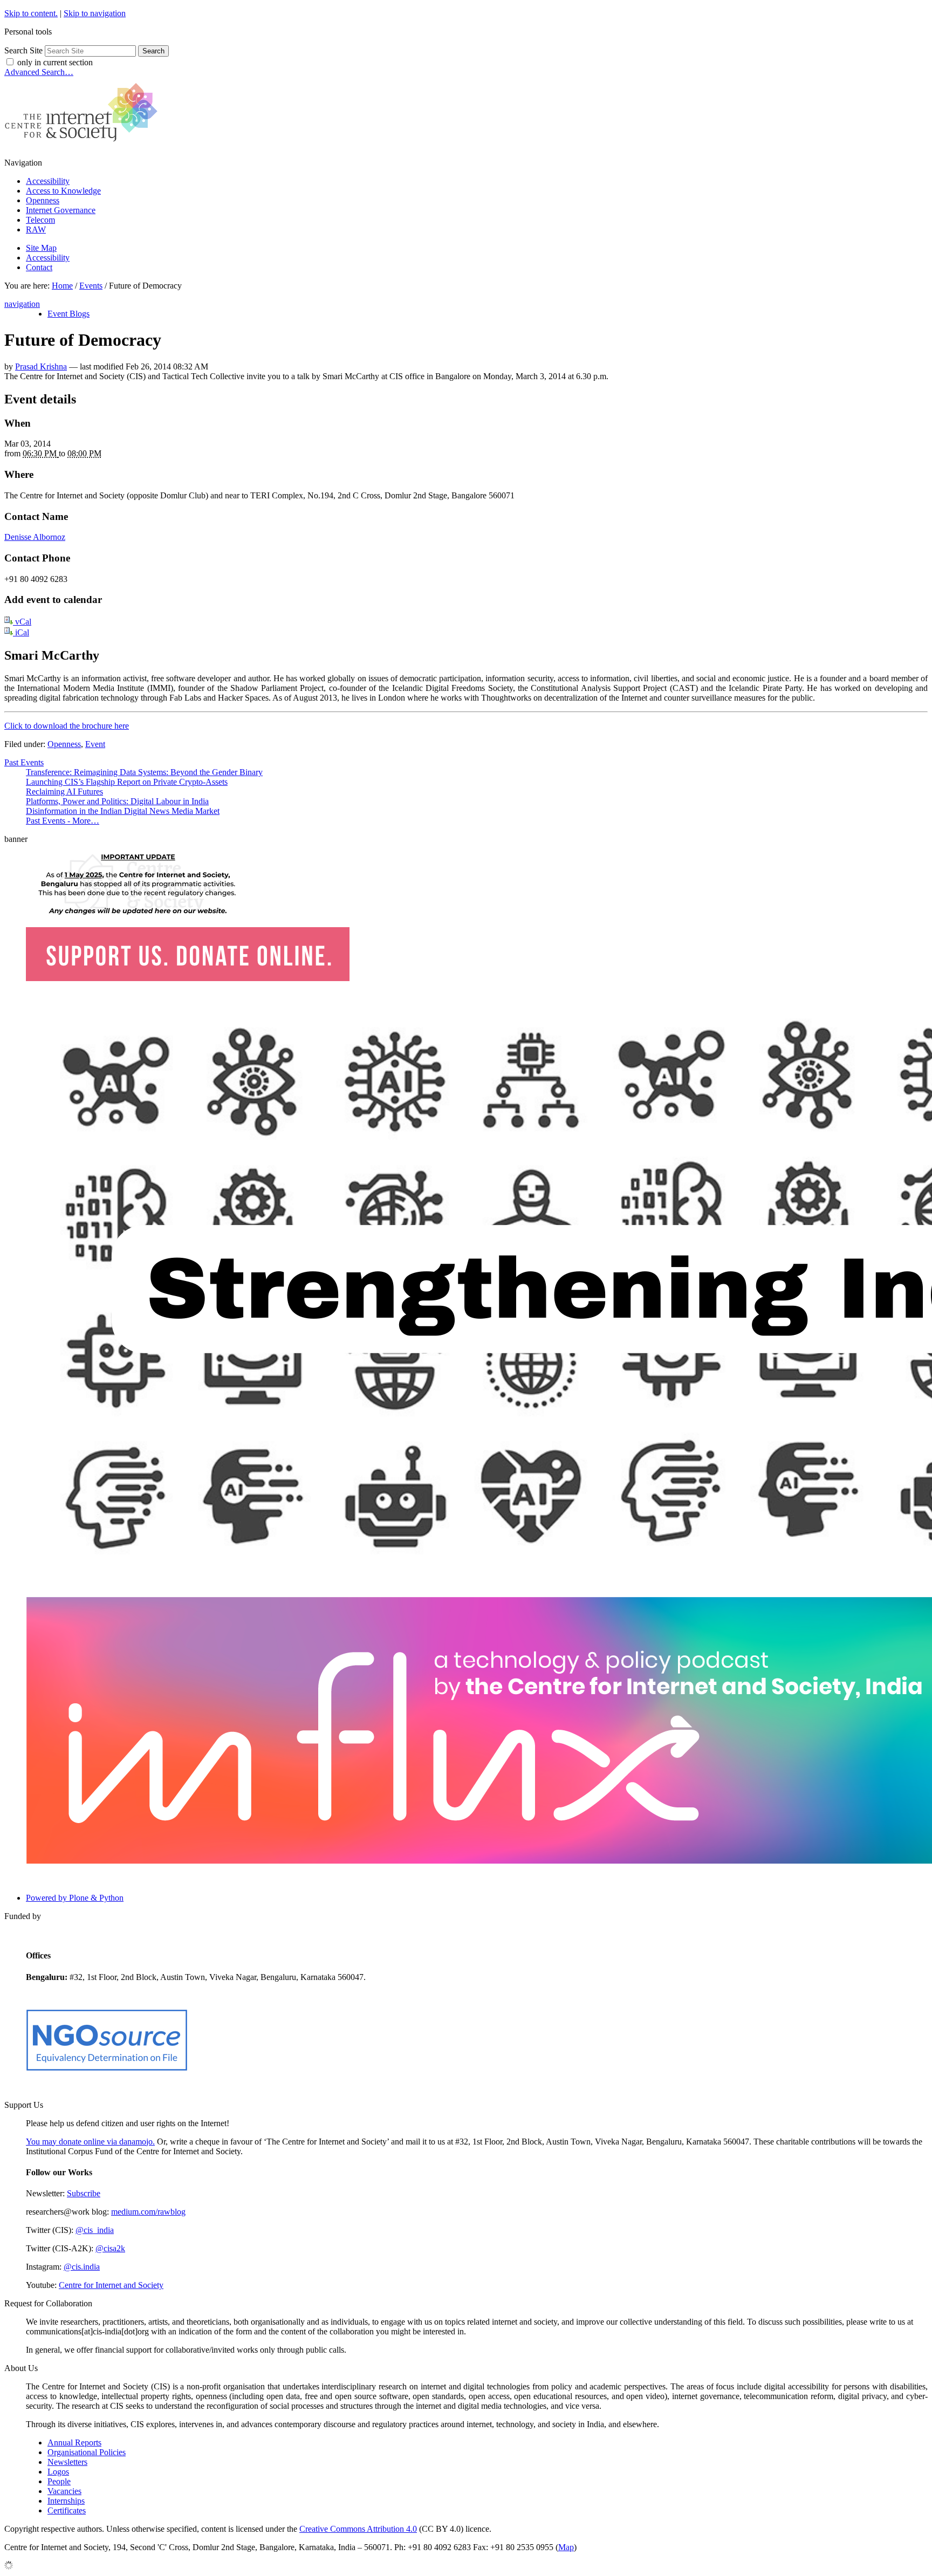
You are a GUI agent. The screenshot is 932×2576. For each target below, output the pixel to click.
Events (91, 286)
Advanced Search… (39, 72)
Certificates (67, 2510)
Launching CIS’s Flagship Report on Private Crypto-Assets (127, 782)
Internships (66, 2501)
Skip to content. (31, 13)
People (59, 2481)
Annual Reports (74, 2443)
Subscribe (84, 2193)
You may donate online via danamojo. (90, 2142)
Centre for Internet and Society (111, 2285)
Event (95, 744)
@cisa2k (110, 2248)
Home (62, 286)
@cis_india (95, 2230)
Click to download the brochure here (67, 726)
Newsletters (67, 2462)
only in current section (55, 62)
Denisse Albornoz (35, 537)
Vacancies (64, 2491)
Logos (58, 2472)
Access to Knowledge (63, 191)
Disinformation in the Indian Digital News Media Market (123, 811)
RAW (36, 229)
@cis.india (82, 2267)
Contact (39, 267)
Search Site (23, 50)
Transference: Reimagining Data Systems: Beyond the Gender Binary (144, 772)
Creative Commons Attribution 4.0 (358, 2529)
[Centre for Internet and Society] (84, 144)
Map (566, 2547)
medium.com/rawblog (148, 2212)
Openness (43, 200)
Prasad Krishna (41, 366)
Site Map (41, 248)
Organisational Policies (87, 2452)
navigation (22, 304)
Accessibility (48, 181)
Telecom (40, 220)
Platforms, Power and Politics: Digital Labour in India (117, 801)
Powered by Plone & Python (75, 1898)
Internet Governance (61, 210)
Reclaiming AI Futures (64, 792)
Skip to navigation (95, 13)
